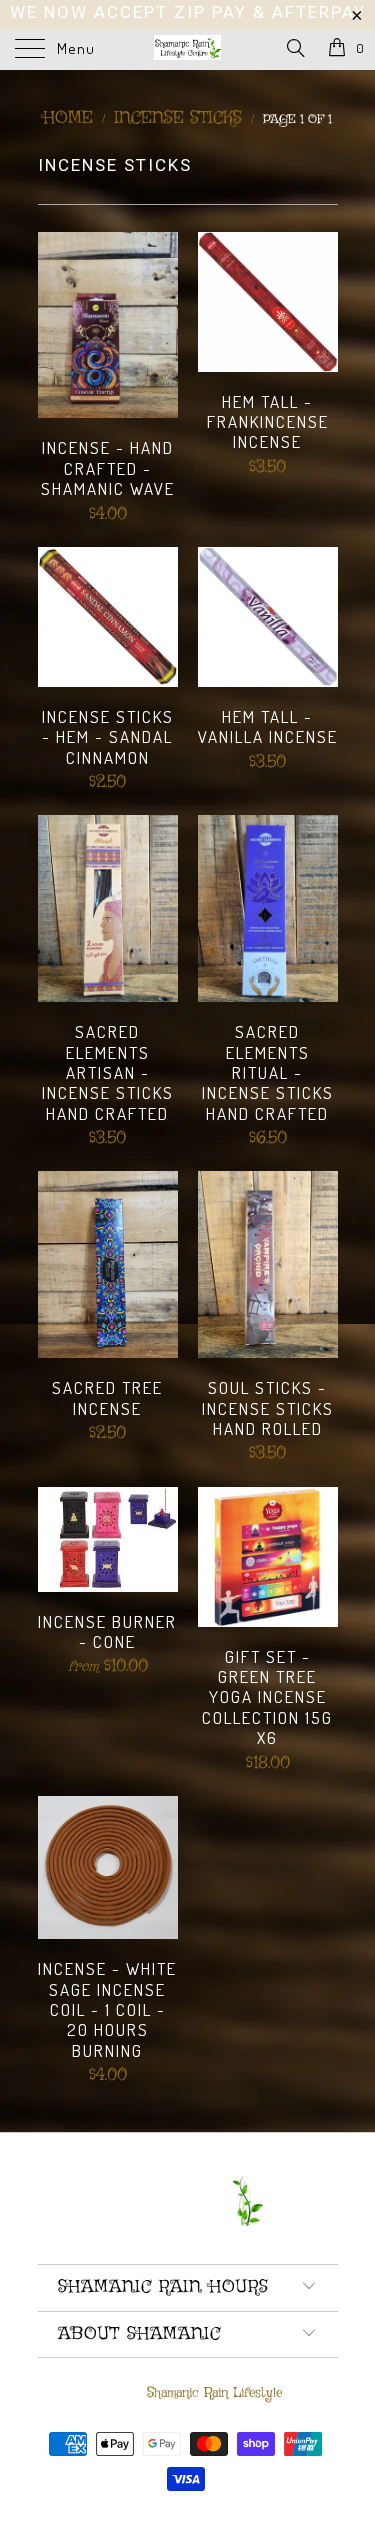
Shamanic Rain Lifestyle (214, 2393)
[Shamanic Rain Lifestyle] (188, 50)
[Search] (294, 49)
